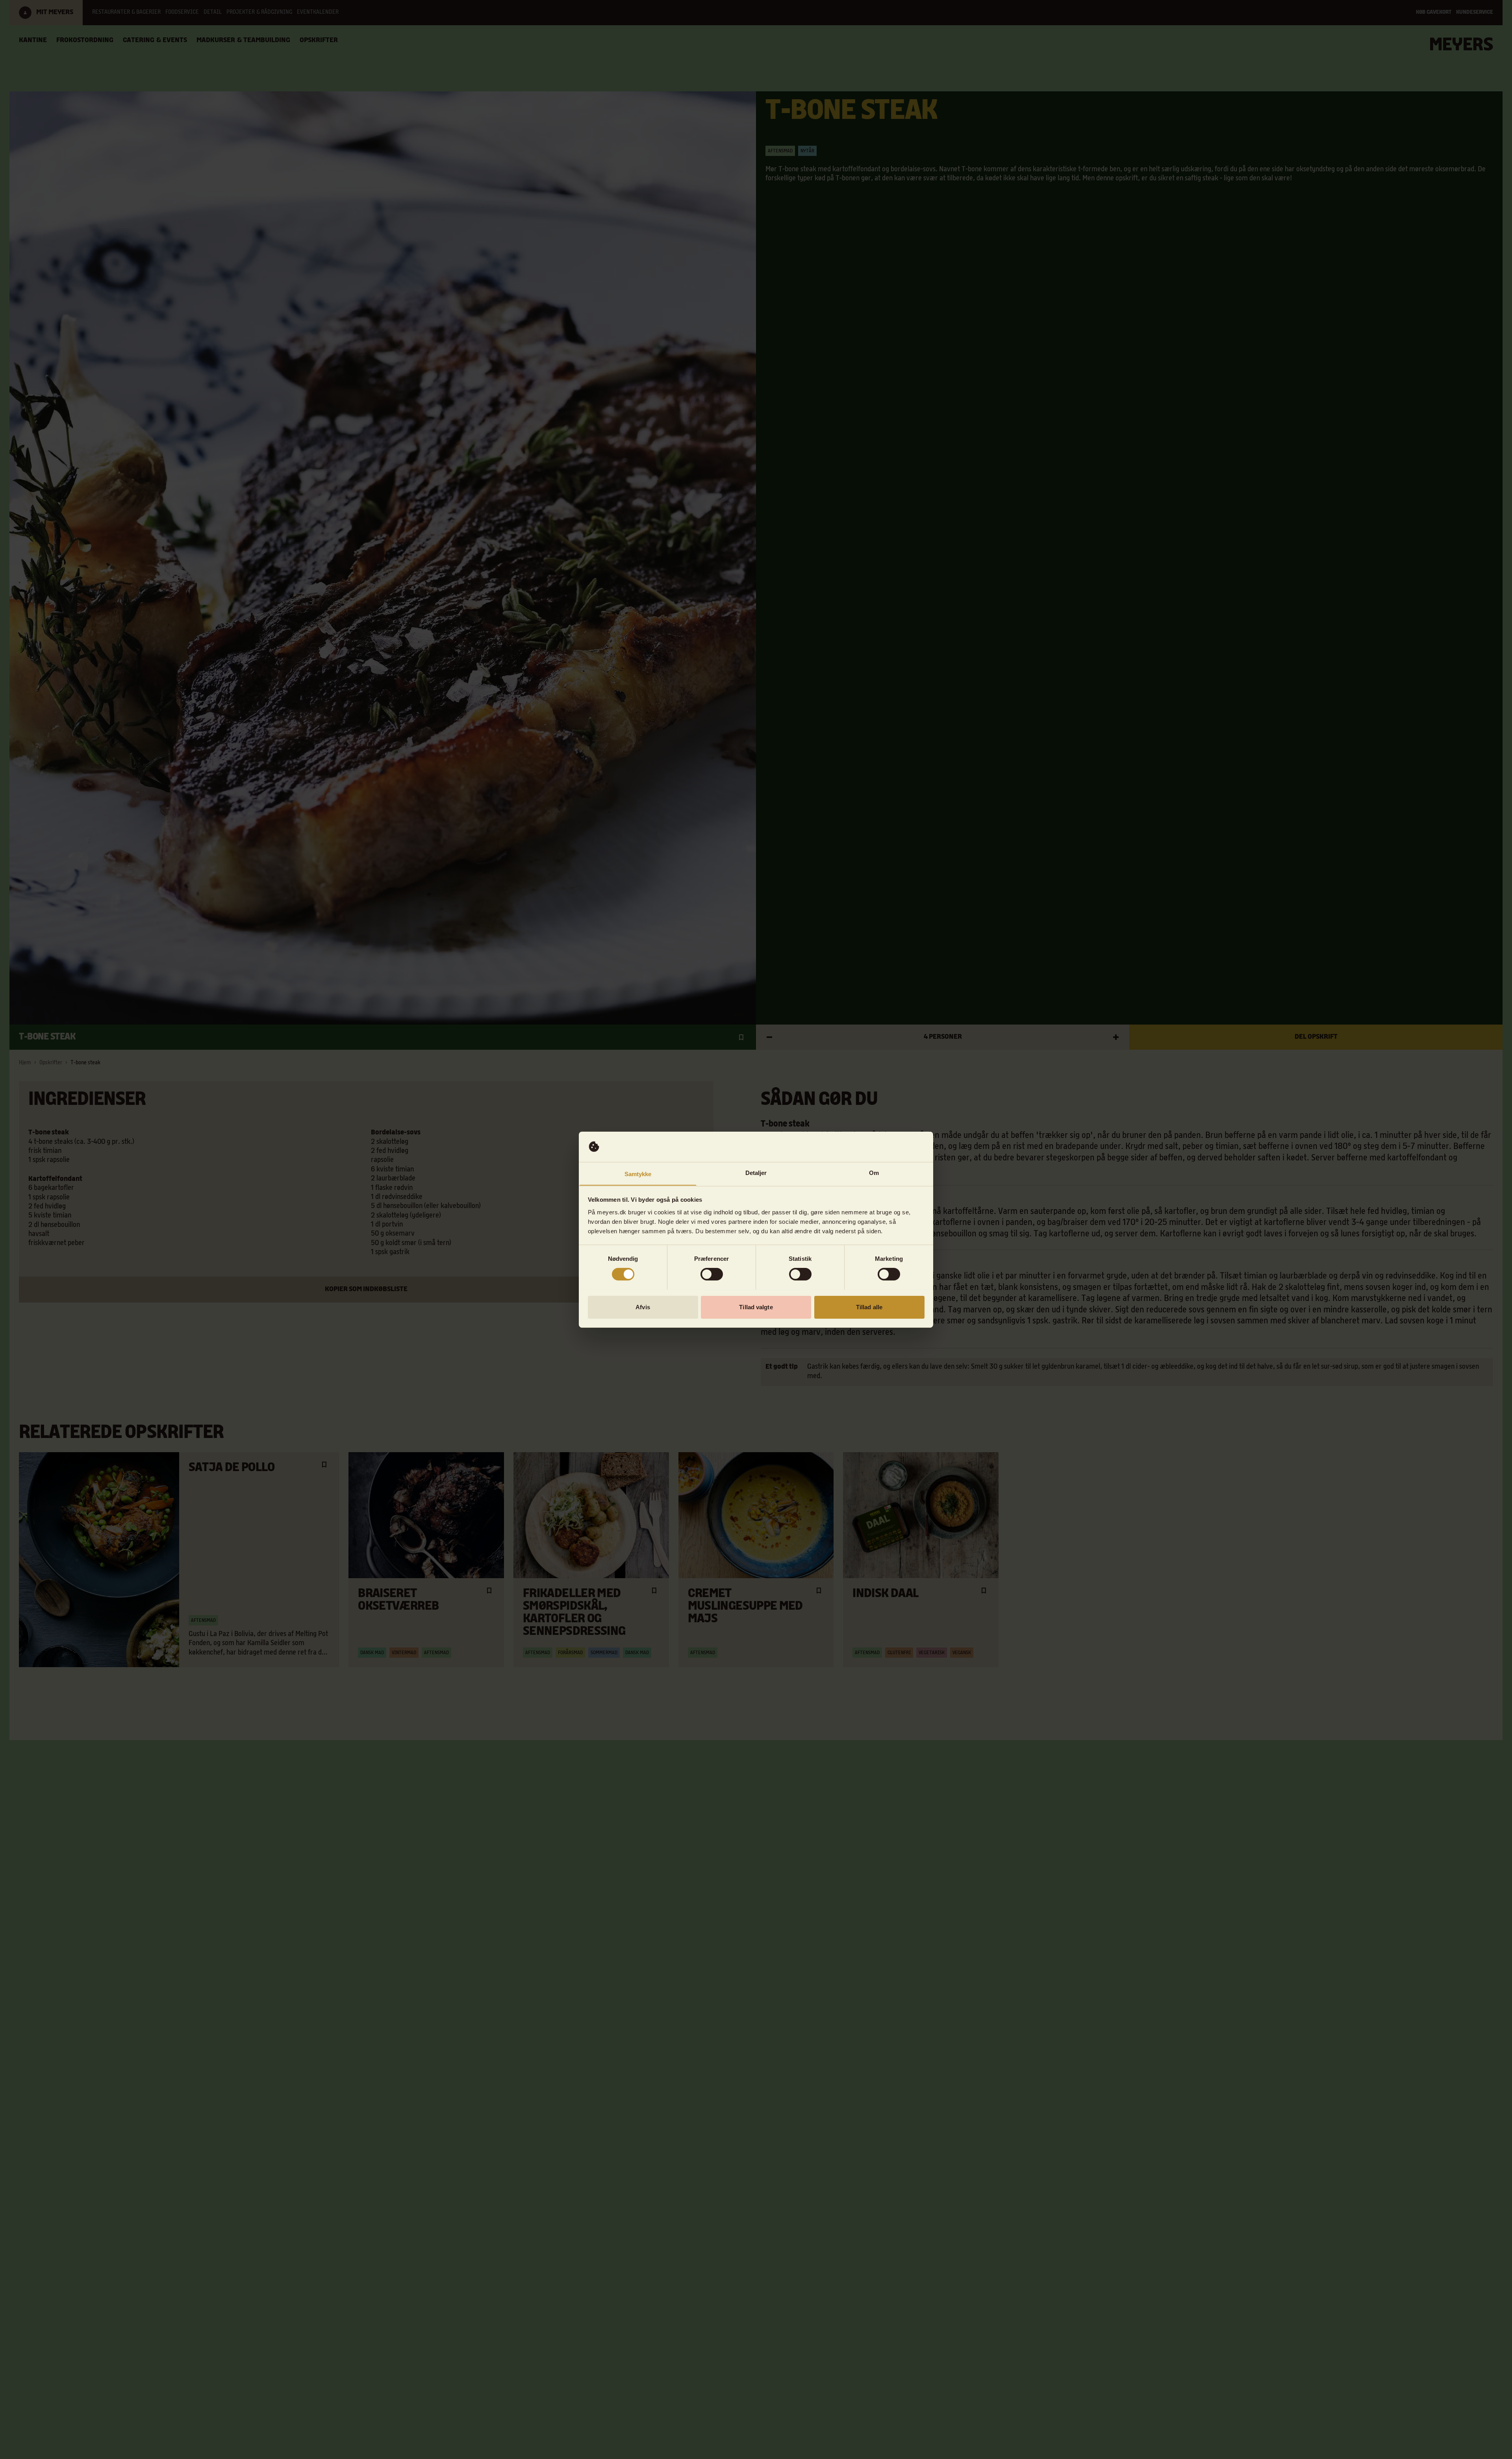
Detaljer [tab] (756, 1172)
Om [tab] (874, 1172)
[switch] (712, 1274)
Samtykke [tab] (638, 1174)
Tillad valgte (756, 1307)
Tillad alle (869, 1307)
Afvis (643, 1307)
